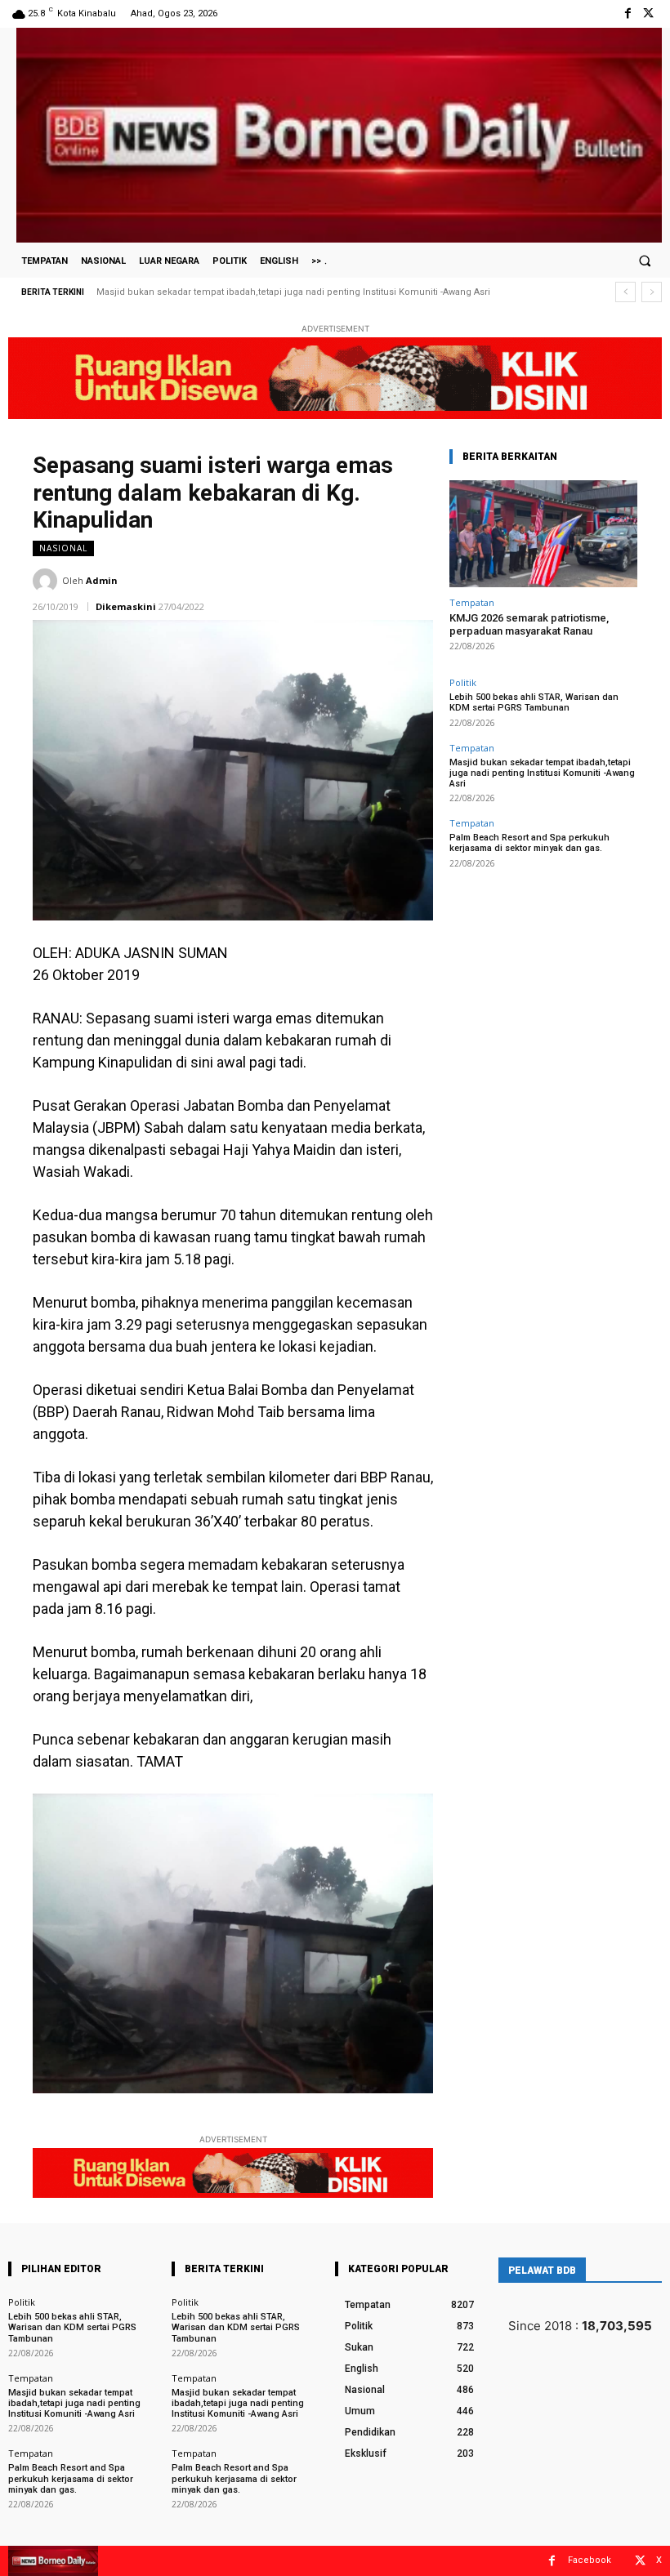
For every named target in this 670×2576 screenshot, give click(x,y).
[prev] (625, 292)
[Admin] (47, 581)
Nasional (63, 548)
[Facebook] (628, 13)
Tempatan (472, 602)
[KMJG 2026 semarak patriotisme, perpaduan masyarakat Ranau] (543, 534)
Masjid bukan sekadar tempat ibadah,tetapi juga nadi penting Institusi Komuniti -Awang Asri (542, 773)
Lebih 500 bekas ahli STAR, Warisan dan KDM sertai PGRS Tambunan (534, 702)
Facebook (590, 2560)
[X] (648, 13)
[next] (652, 292)
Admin (102, 580)
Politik (463, 682)
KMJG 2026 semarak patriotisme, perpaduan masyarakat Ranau (529, 624)
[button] (645, 261)
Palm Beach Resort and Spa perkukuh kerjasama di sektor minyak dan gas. (270, 292)
